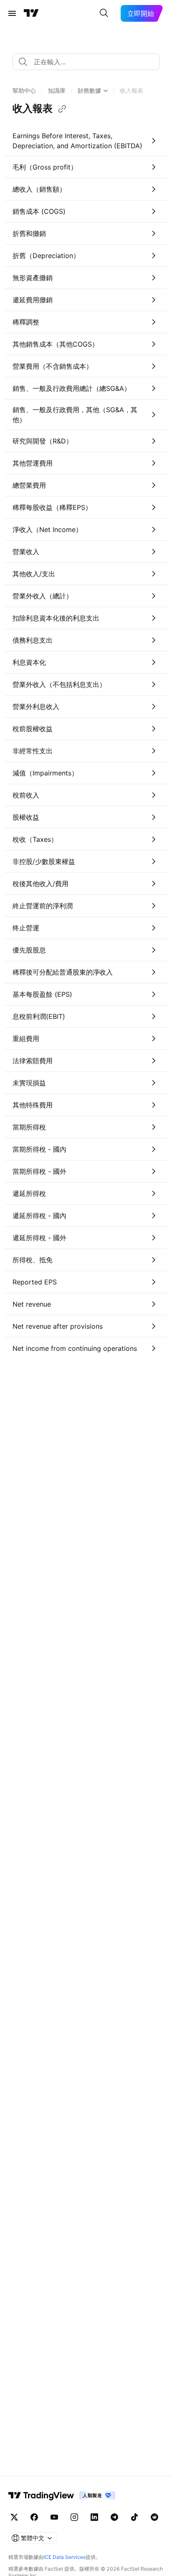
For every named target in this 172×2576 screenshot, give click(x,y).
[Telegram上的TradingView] (114, 2517)
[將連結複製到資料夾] (62, 109)
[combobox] (86, 62)
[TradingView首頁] (31, 13)
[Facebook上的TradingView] (34, 2517)
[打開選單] (12, 13)
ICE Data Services (64, 2557)
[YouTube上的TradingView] (54, 2517)
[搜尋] (104, 13)
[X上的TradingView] (14, 2517)
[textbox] (89, 62)
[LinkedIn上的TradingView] (94, 2517)
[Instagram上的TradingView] (74, 2517)
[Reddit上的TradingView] (154, 2517)
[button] (24, 91)
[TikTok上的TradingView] (134, 2517)
